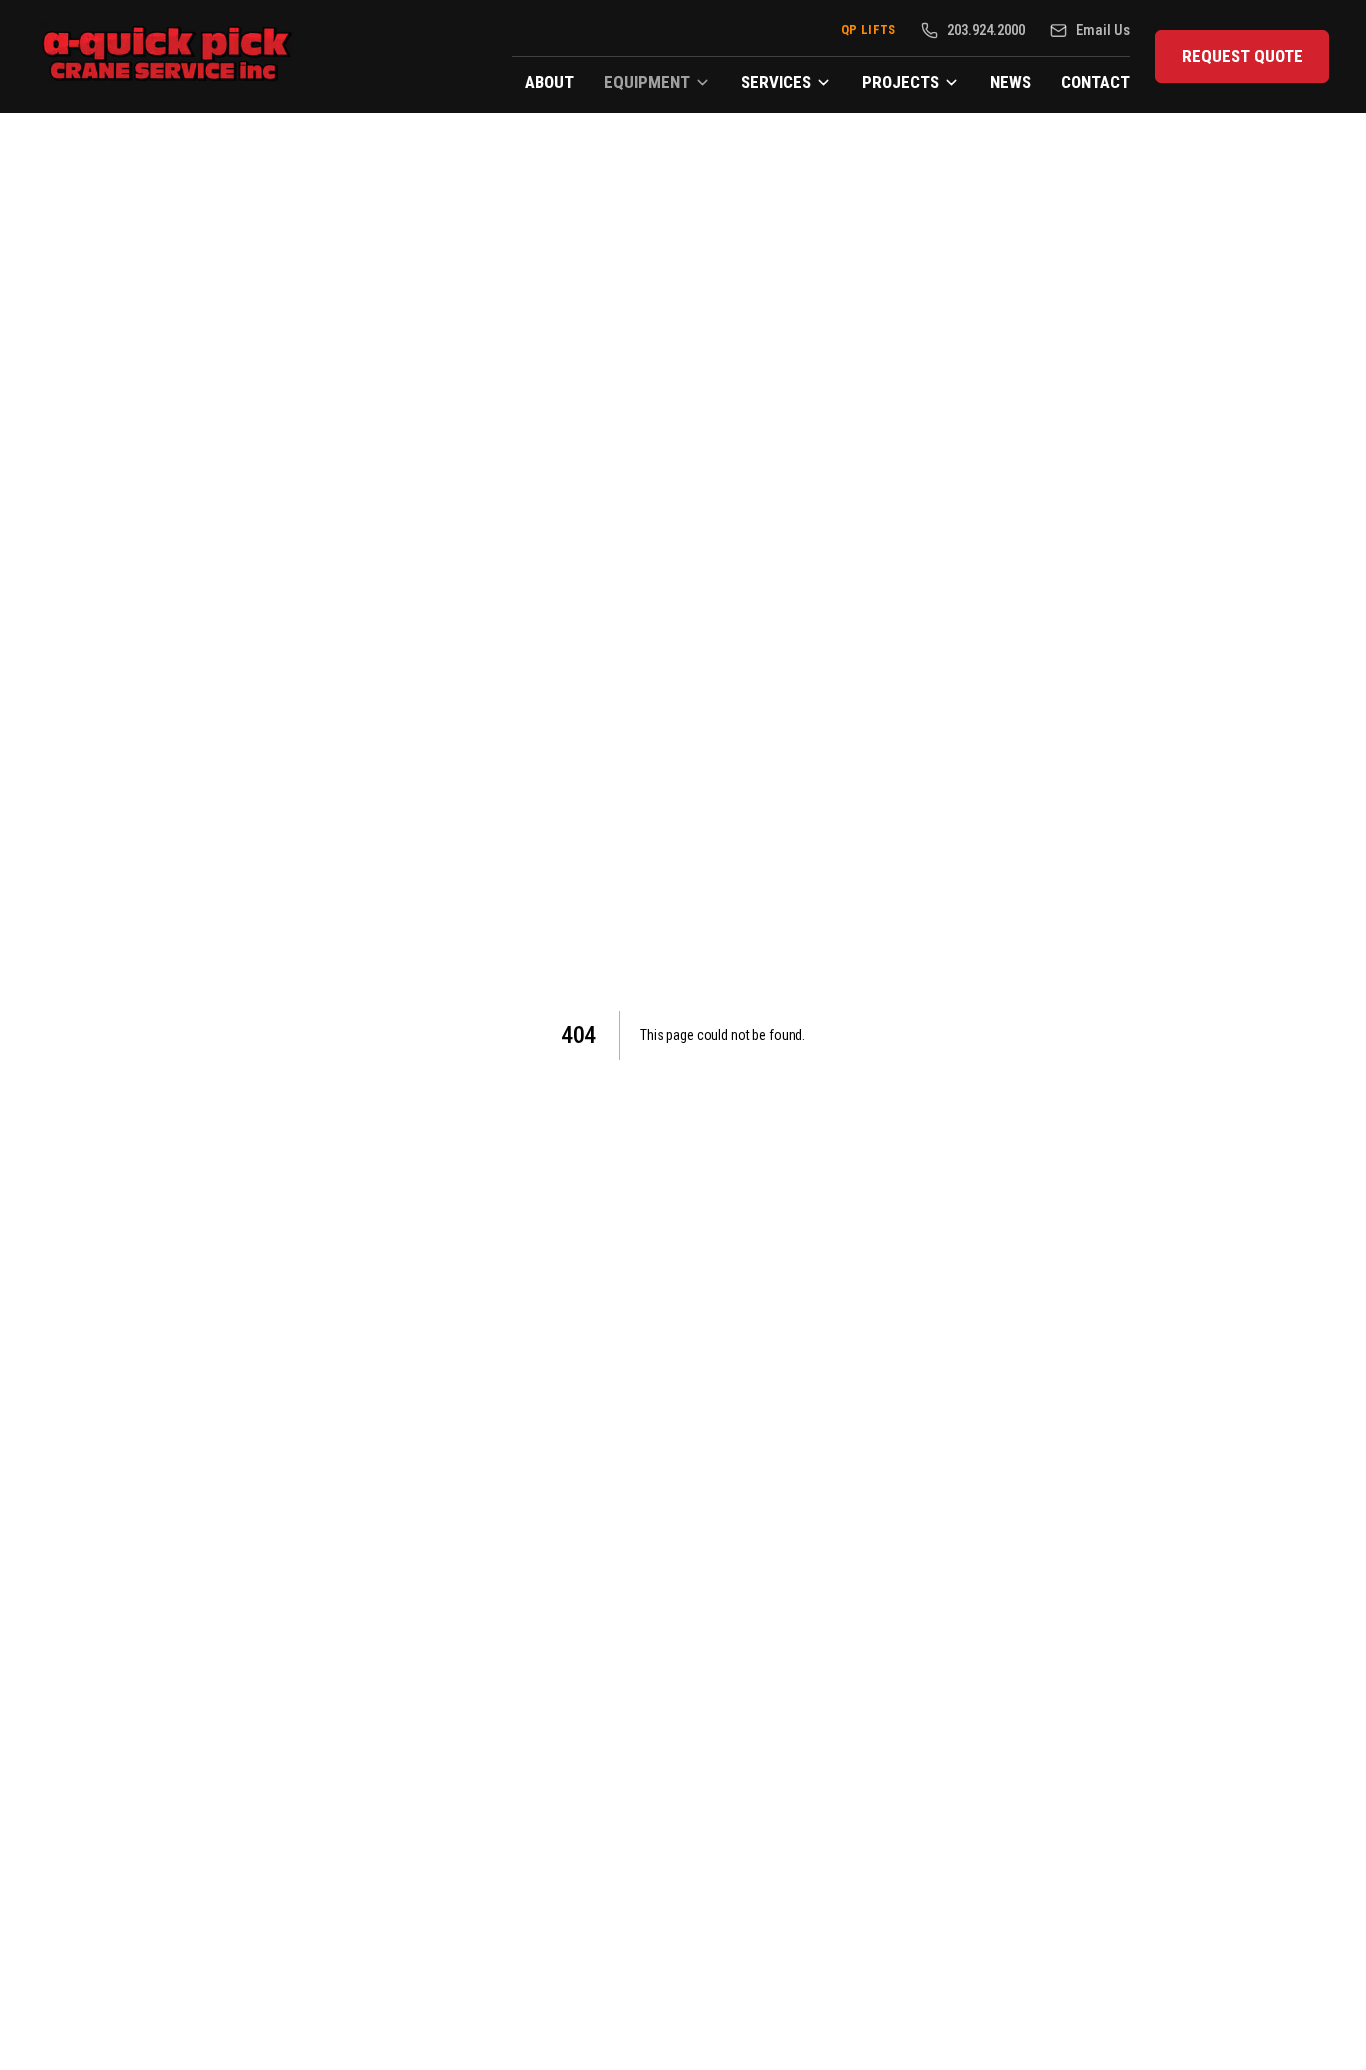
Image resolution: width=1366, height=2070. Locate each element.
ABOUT (549, 82)
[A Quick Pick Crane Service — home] (169, 56)
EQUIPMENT (647, 82)
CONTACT (1095, 82)
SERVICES (776, 82)
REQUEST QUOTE (1242, 56)
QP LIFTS (868, 29)
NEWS (1010, 82)
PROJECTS (900, 82)
